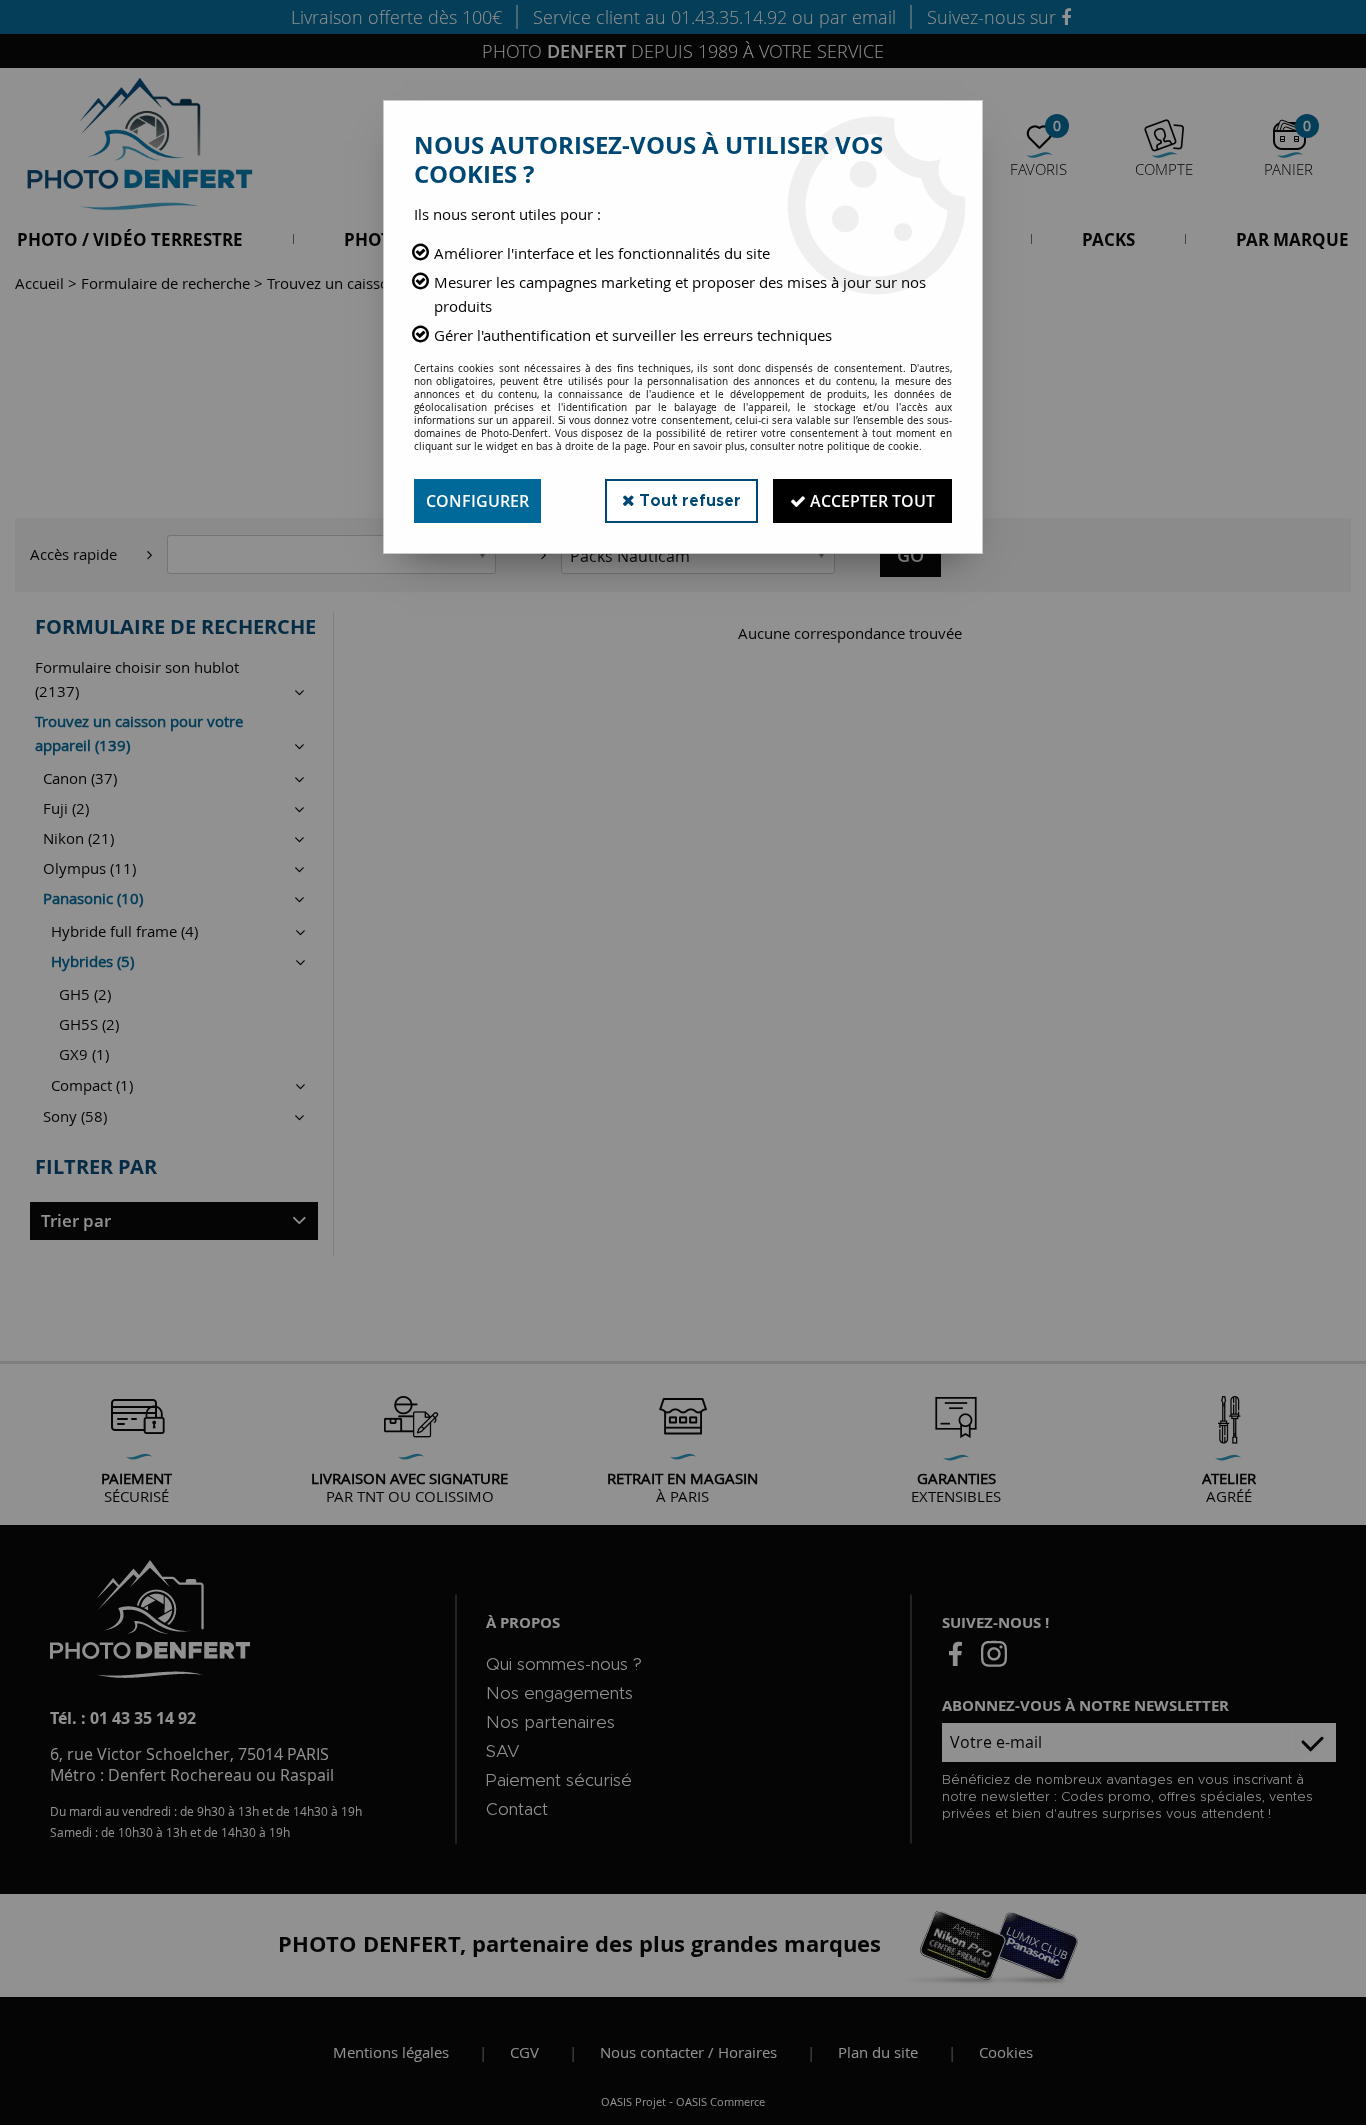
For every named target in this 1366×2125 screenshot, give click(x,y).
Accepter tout (870, 501)
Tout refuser (688, 501)
